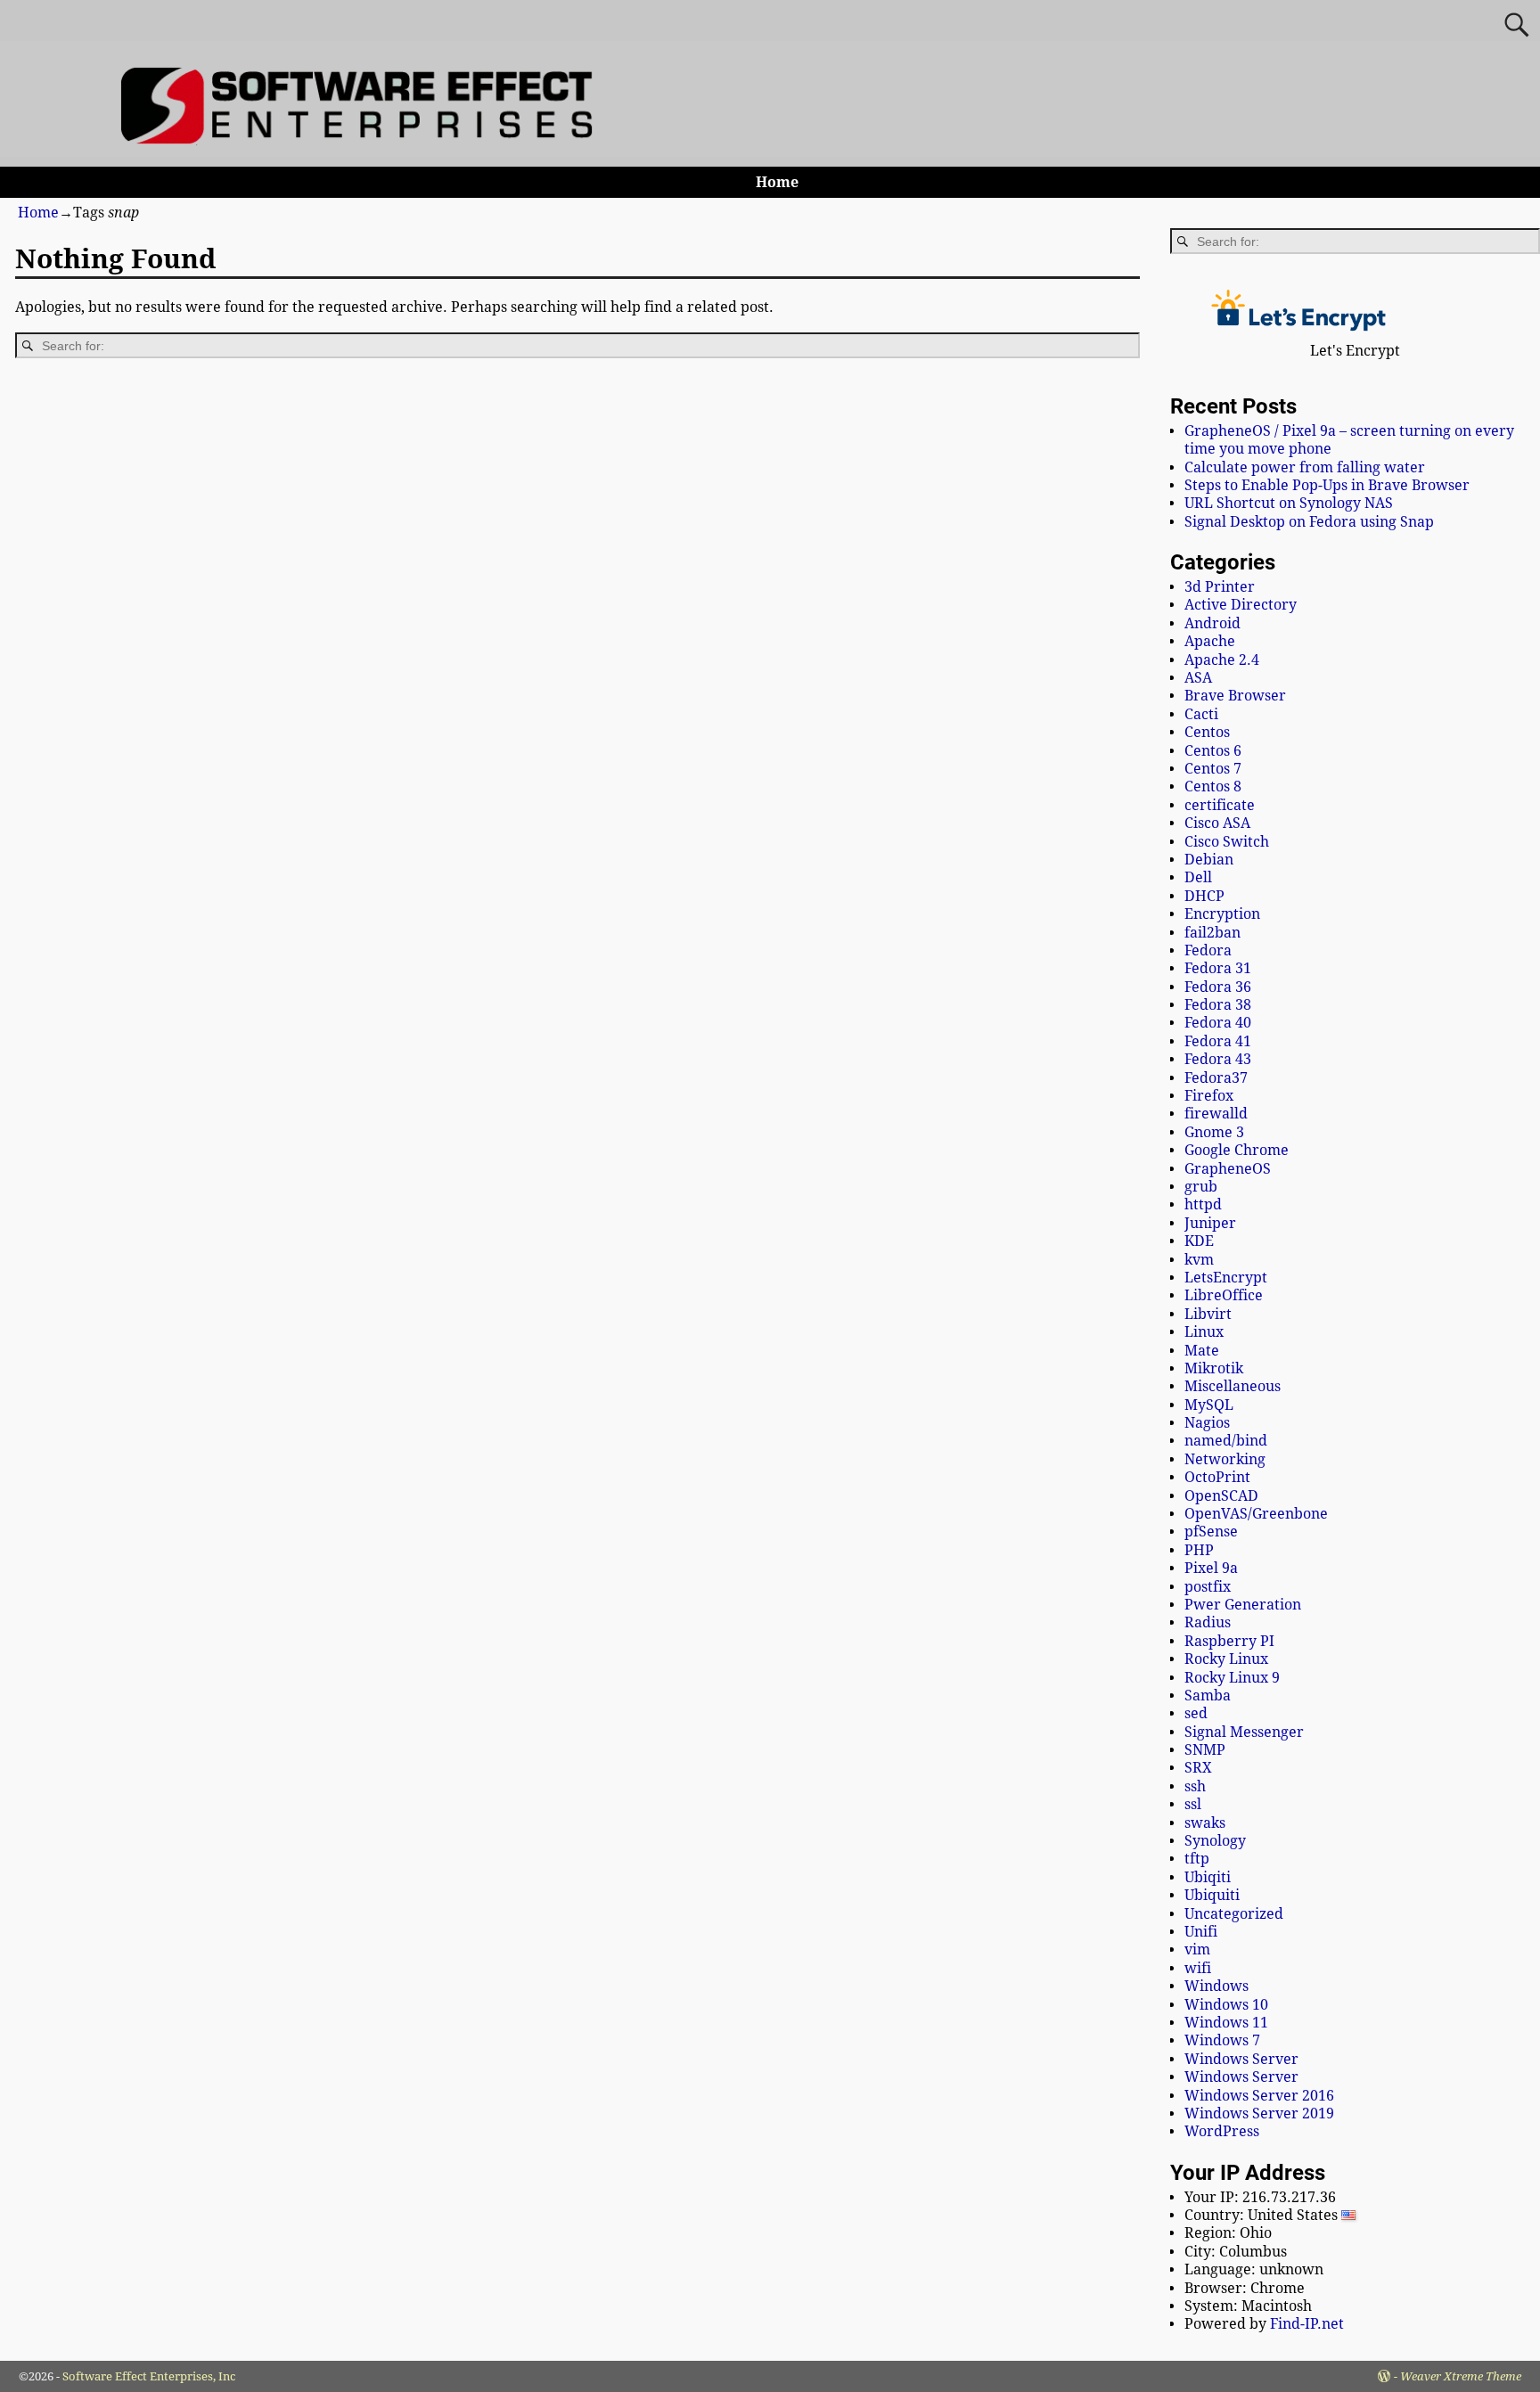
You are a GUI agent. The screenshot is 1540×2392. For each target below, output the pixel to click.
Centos (1207, 732)
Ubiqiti (1208, 1877)
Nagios (1207, 1423)
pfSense (1211, 1532)
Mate (1202, 1351)
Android (1212, 623)
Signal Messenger (1244, 1732)
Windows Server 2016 (1259, 2096)
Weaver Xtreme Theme (1461, 2376)
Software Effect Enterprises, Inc (149, 2376)
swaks (1205, 1823)
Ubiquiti (1212, 1895)
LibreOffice (1224, 1295)
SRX (1198, 1768)
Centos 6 (1213, 751)
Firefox (1209, 1096)
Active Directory (1241, 605)
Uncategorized (1234, 1914)
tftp (1197, 1859)
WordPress (1222, 2131)
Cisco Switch (1227, 842)
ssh (1195, 1786)
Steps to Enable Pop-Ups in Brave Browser (1327, 485)
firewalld (1216, 1114)
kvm (1199, 1260)
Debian (1209, 860)
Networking (1225, 1459)
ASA (1198, 678)
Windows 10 (1226, 2005)
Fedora (1208, 950)
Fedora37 (1216, 1078)
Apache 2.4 (1222, 660)
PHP (1199, 1550)
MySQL (1209, 1405)
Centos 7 (1213, 769)
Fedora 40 (1218, 1023)
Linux (1204, 1332)
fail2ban (1212, 933)
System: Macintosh (1248, 2306)
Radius (1208, 1622)
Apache (1210, 641)
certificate (1220, 805)
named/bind (1226, 1441)
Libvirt (1208, 1314)
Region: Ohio (1228, 2233)
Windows (1216, 1986)
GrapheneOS (1228, 1169)
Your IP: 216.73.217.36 (1260, 2197)
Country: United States (1263, 2215)
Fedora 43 (1218, 1059)
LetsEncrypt (1226, 1278)
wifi (1198, 1968)
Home (777, 182)
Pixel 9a (1211, 1568)
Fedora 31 (1218, 968)
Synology (1215, 1841)
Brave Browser (1235, 696)
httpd (1203, 1204)
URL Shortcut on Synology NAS (1289, 503)
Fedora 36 (1218, 987)
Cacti (1201, 714)
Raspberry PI (1229, 1641)
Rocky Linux (1226, 1659)
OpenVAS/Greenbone (1256, 1514)
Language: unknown (1254, 2269)
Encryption (1222, 914)
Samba (1208, 1696)
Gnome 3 (1214, 1132)
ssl (1193, 1804)
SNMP (1205, 1750)
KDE (1199, 1241)
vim (1197, 1950)
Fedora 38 (1218, 1005)
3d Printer (1220, 587)
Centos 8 (1213, 786)
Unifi (1201, 1932)
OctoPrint (1217, 1477)
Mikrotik (1214, 1368)
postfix (1208, 1587)
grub (1201, 1187)
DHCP (1204, 896)
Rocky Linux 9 (1232, 1678)
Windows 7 (1222, 2040)
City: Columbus (1236, 2252)
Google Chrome (1237, 1150)
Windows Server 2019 (1259, 2113)
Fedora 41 (1218, 1041)
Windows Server (1241, 2059)
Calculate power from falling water (1305, 467)
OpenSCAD (1221, 1496)
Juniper (1210, 1223)
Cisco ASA (1217, 823)
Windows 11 (1226, 2023)
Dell (1198, 877)
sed (1196, 1713)
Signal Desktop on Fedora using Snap (1309, 522)
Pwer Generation (1243, 1605)
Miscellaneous (1233, 1386)
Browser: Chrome (1245, 2288)
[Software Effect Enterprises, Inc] (364, 139)
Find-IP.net (1307, 2324)
